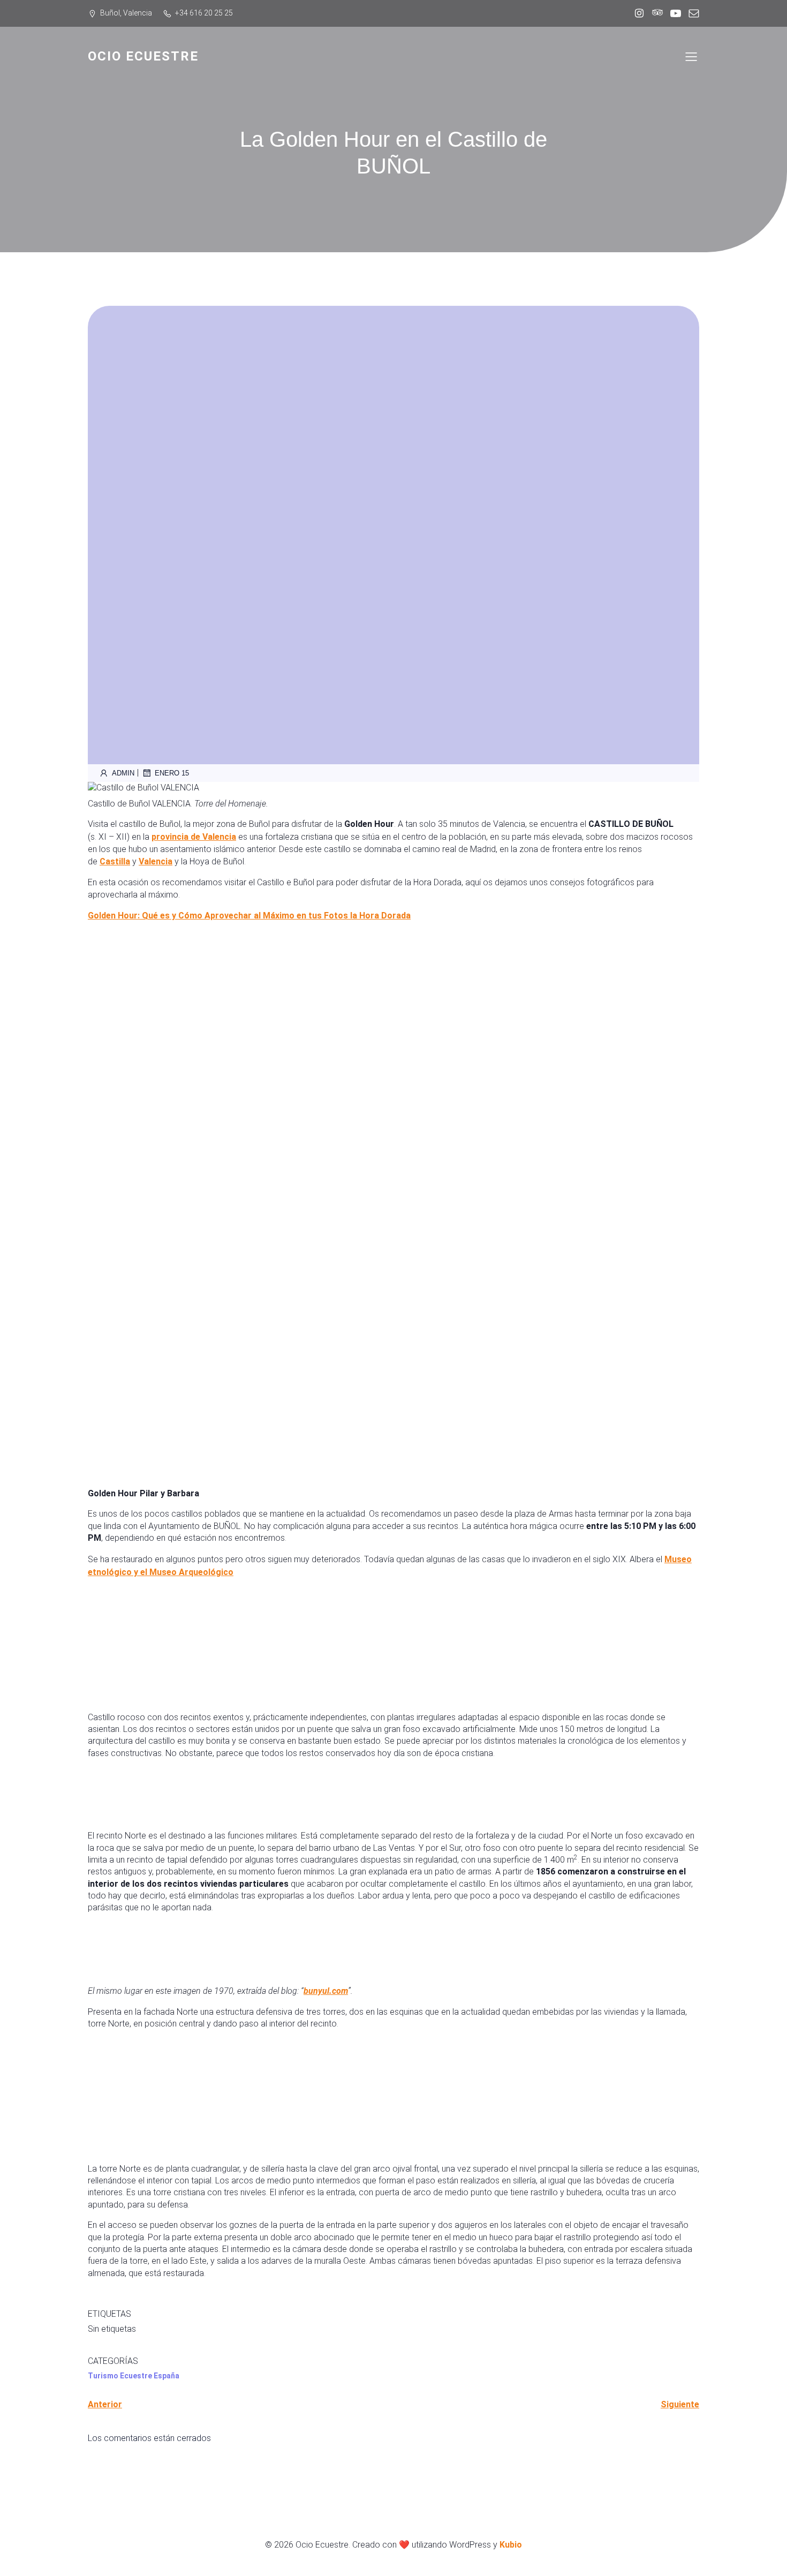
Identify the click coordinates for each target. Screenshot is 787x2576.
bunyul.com (326, 1991)
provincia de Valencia (194, 837)
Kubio (511, 2545)
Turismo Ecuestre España (134, 2376)
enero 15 (172, 773)
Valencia (156, 861)
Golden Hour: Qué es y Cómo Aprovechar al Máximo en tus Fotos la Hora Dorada (249, 916)
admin (123, 773)
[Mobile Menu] (691, 56)
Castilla (115, 861)
